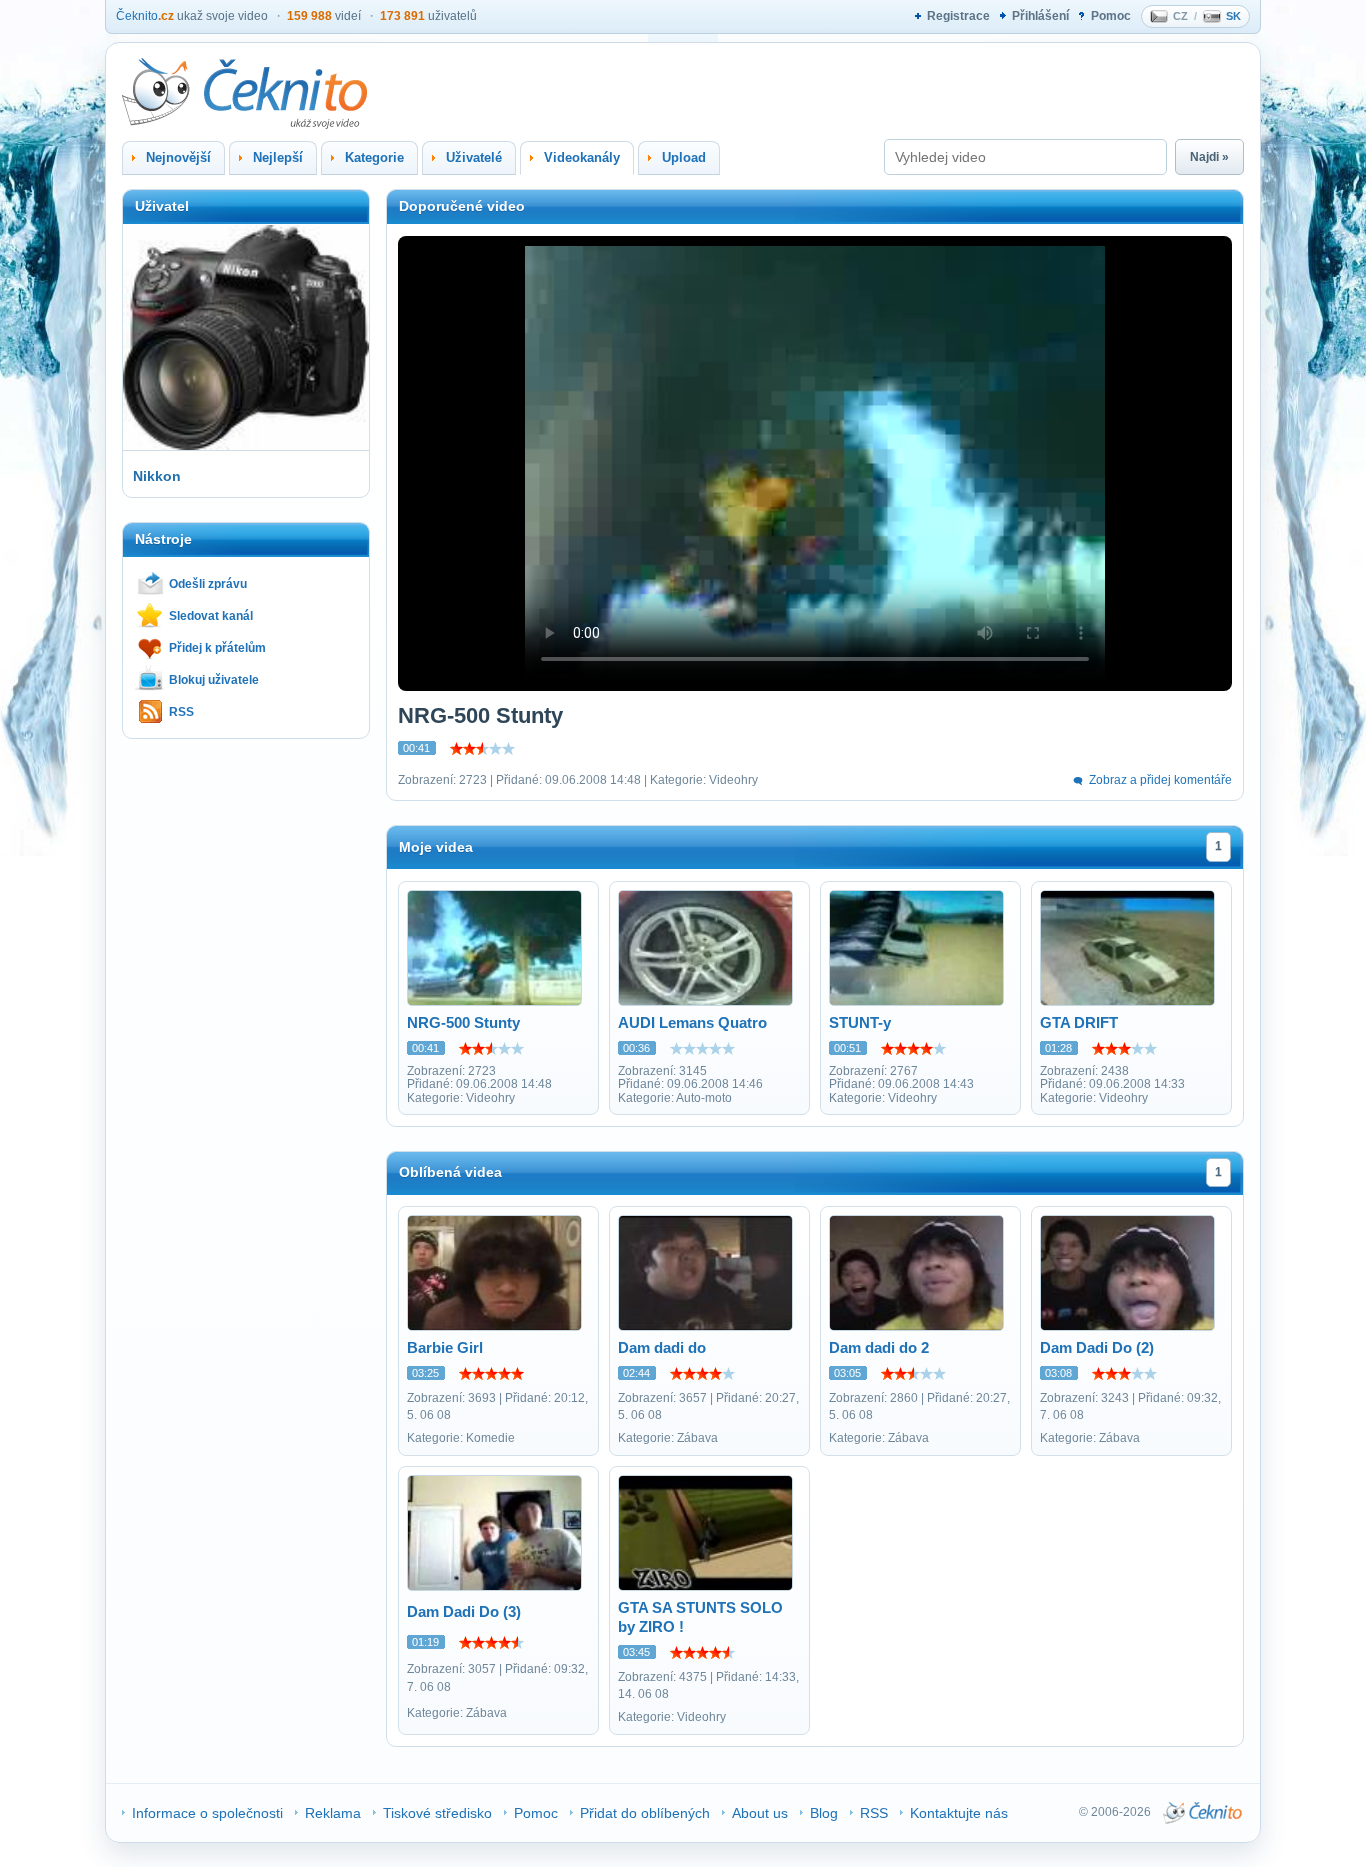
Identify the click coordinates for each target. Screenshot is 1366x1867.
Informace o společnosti (207, 1813)
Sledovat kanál (211, 616)
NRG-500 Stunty (463, 1022)
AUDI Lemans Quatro (692, 1022)
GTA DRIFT (1079, 1022)
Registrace (958, 16)
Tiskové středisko (437, 1813)
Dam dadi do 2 (879, 1347)
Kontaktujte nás (959, 1813)
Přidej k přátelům (217, 648)
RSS (181, 712)
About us (760, 1813)
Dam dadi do (662, 1347)
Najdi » (1209, 157)
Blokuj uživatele (214, 680)
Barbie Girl (445, 1347)
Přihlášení (1040, 16)
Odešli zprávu (208, 584)
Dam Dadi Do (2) (1097, 1347)
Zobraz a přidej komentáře (1160, 780)
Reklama (333, 1813)
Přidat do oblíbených (645, 1813)
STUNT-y (860, 1022)
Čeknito (145, 16)
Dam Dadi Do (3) (464, 1611)
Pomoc (1111, 16)
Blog (824, 1813)
